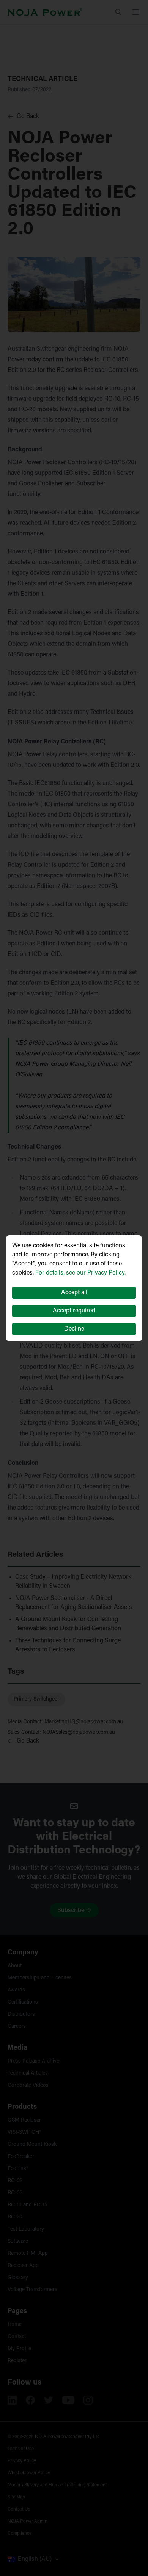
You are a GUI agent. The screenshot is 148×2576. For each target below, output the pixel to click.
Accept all (74, 1293)
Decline (74, 1329)
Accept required (74, 1311)
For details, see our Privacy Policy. (80, 1273)
